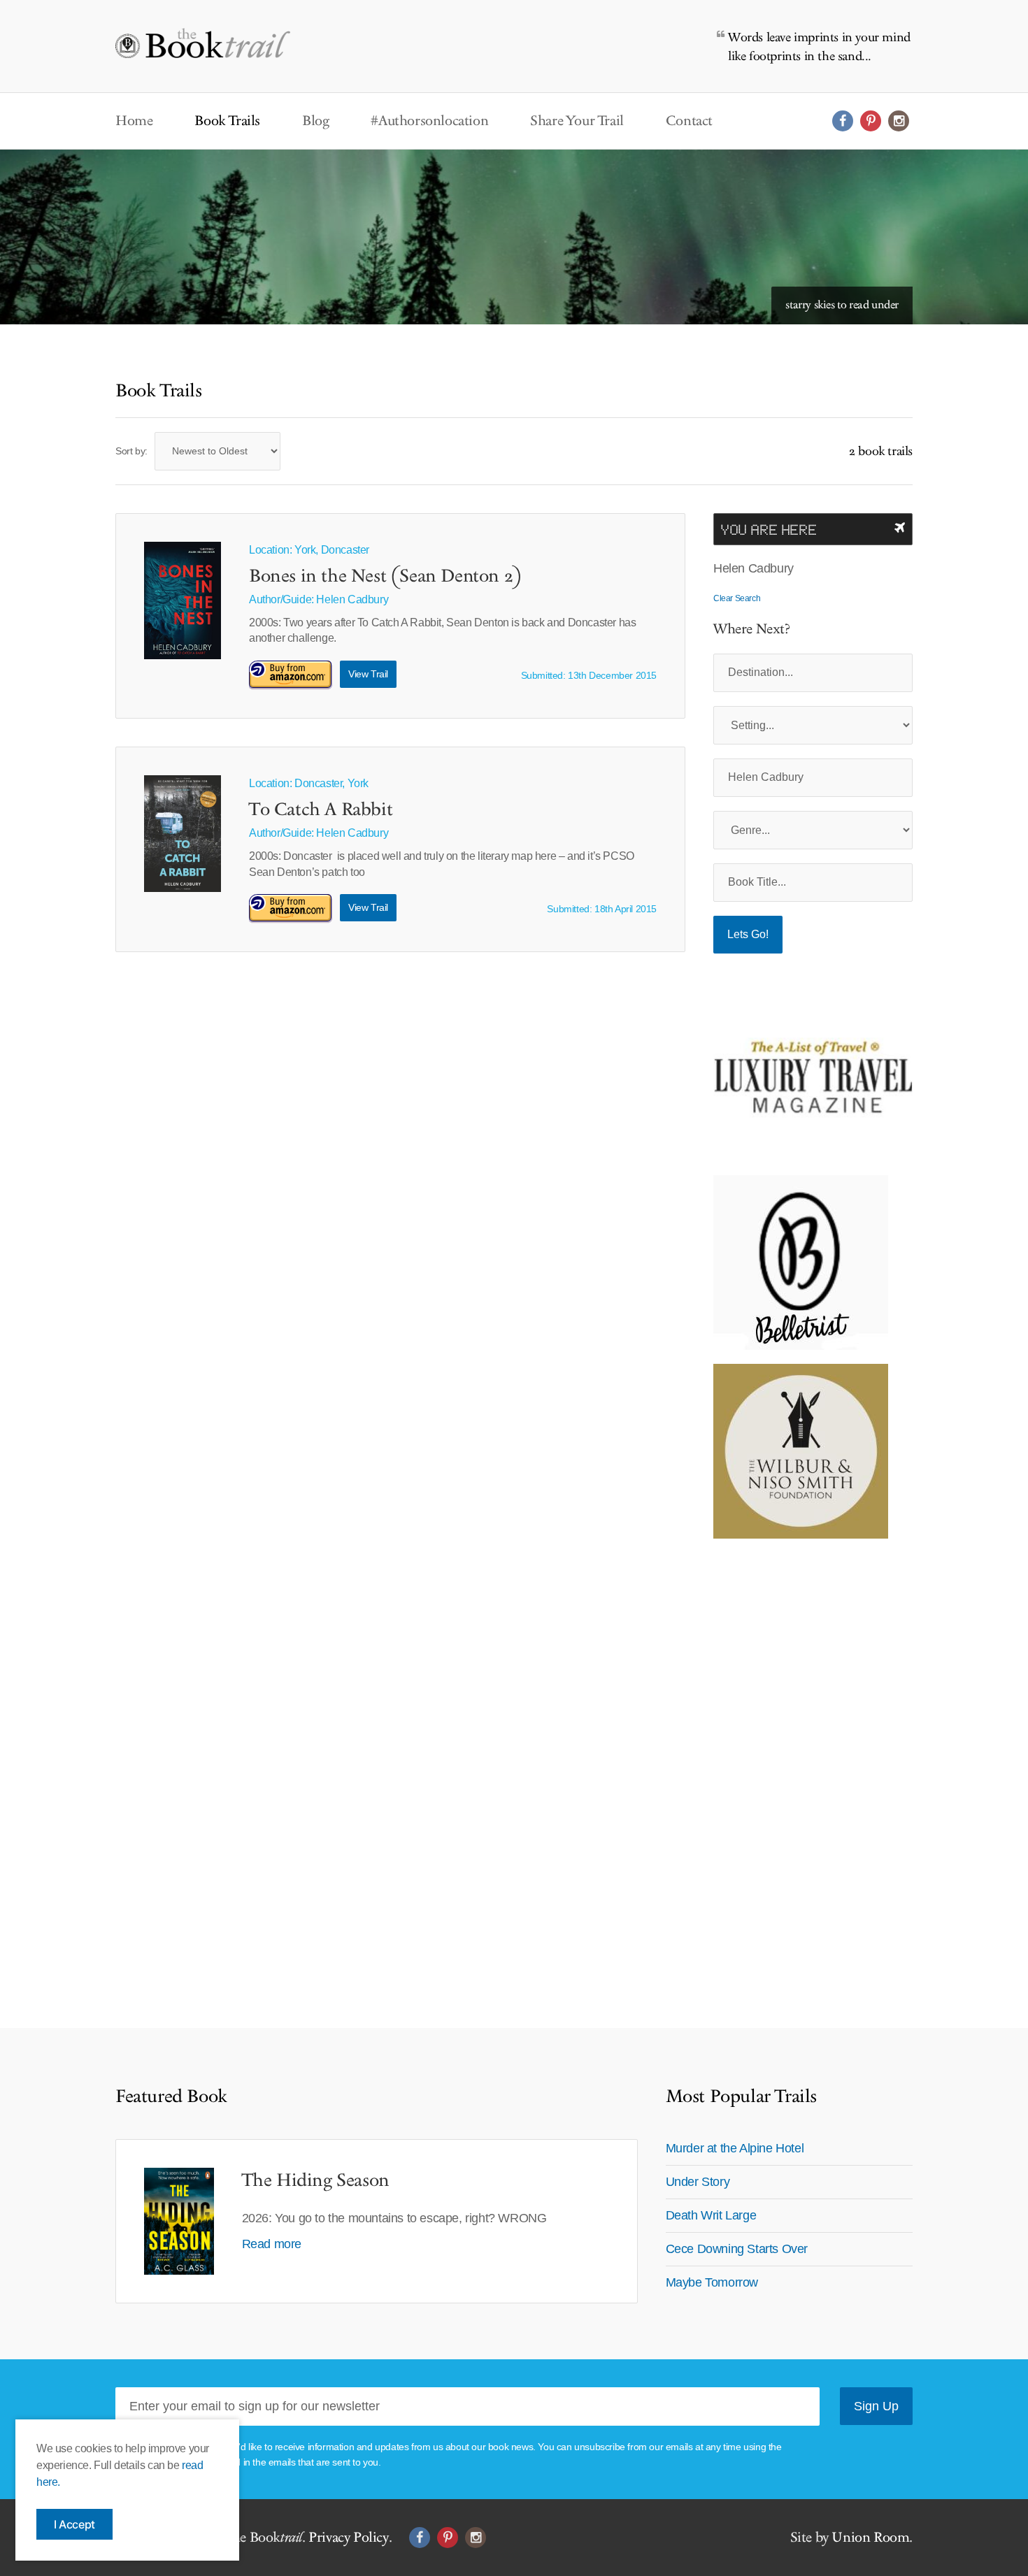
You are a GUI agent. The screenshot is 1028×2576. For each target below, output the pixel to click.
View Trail (368, 674)
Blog (315, 121)
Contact (689, 121)
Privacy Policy (348, 2538)
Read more (272, 2244)
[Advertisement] (801, 1762)
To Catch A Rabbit (321, 810)
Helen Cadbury (352, 599)
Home (134, 121)
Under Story (698, 2182)
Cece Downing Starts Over (737, 2249)
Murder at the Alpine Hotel (735, 2148)
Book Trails (227, 121)
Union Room (870, 2538)
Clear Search (737, 598)
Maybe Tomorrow (712, 2282)
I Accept (74, 2524)
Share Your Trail (577, 121)
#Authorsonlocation (429, 121)
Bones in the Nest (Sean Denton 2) (385, 577)
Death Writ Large (711, 2215)
